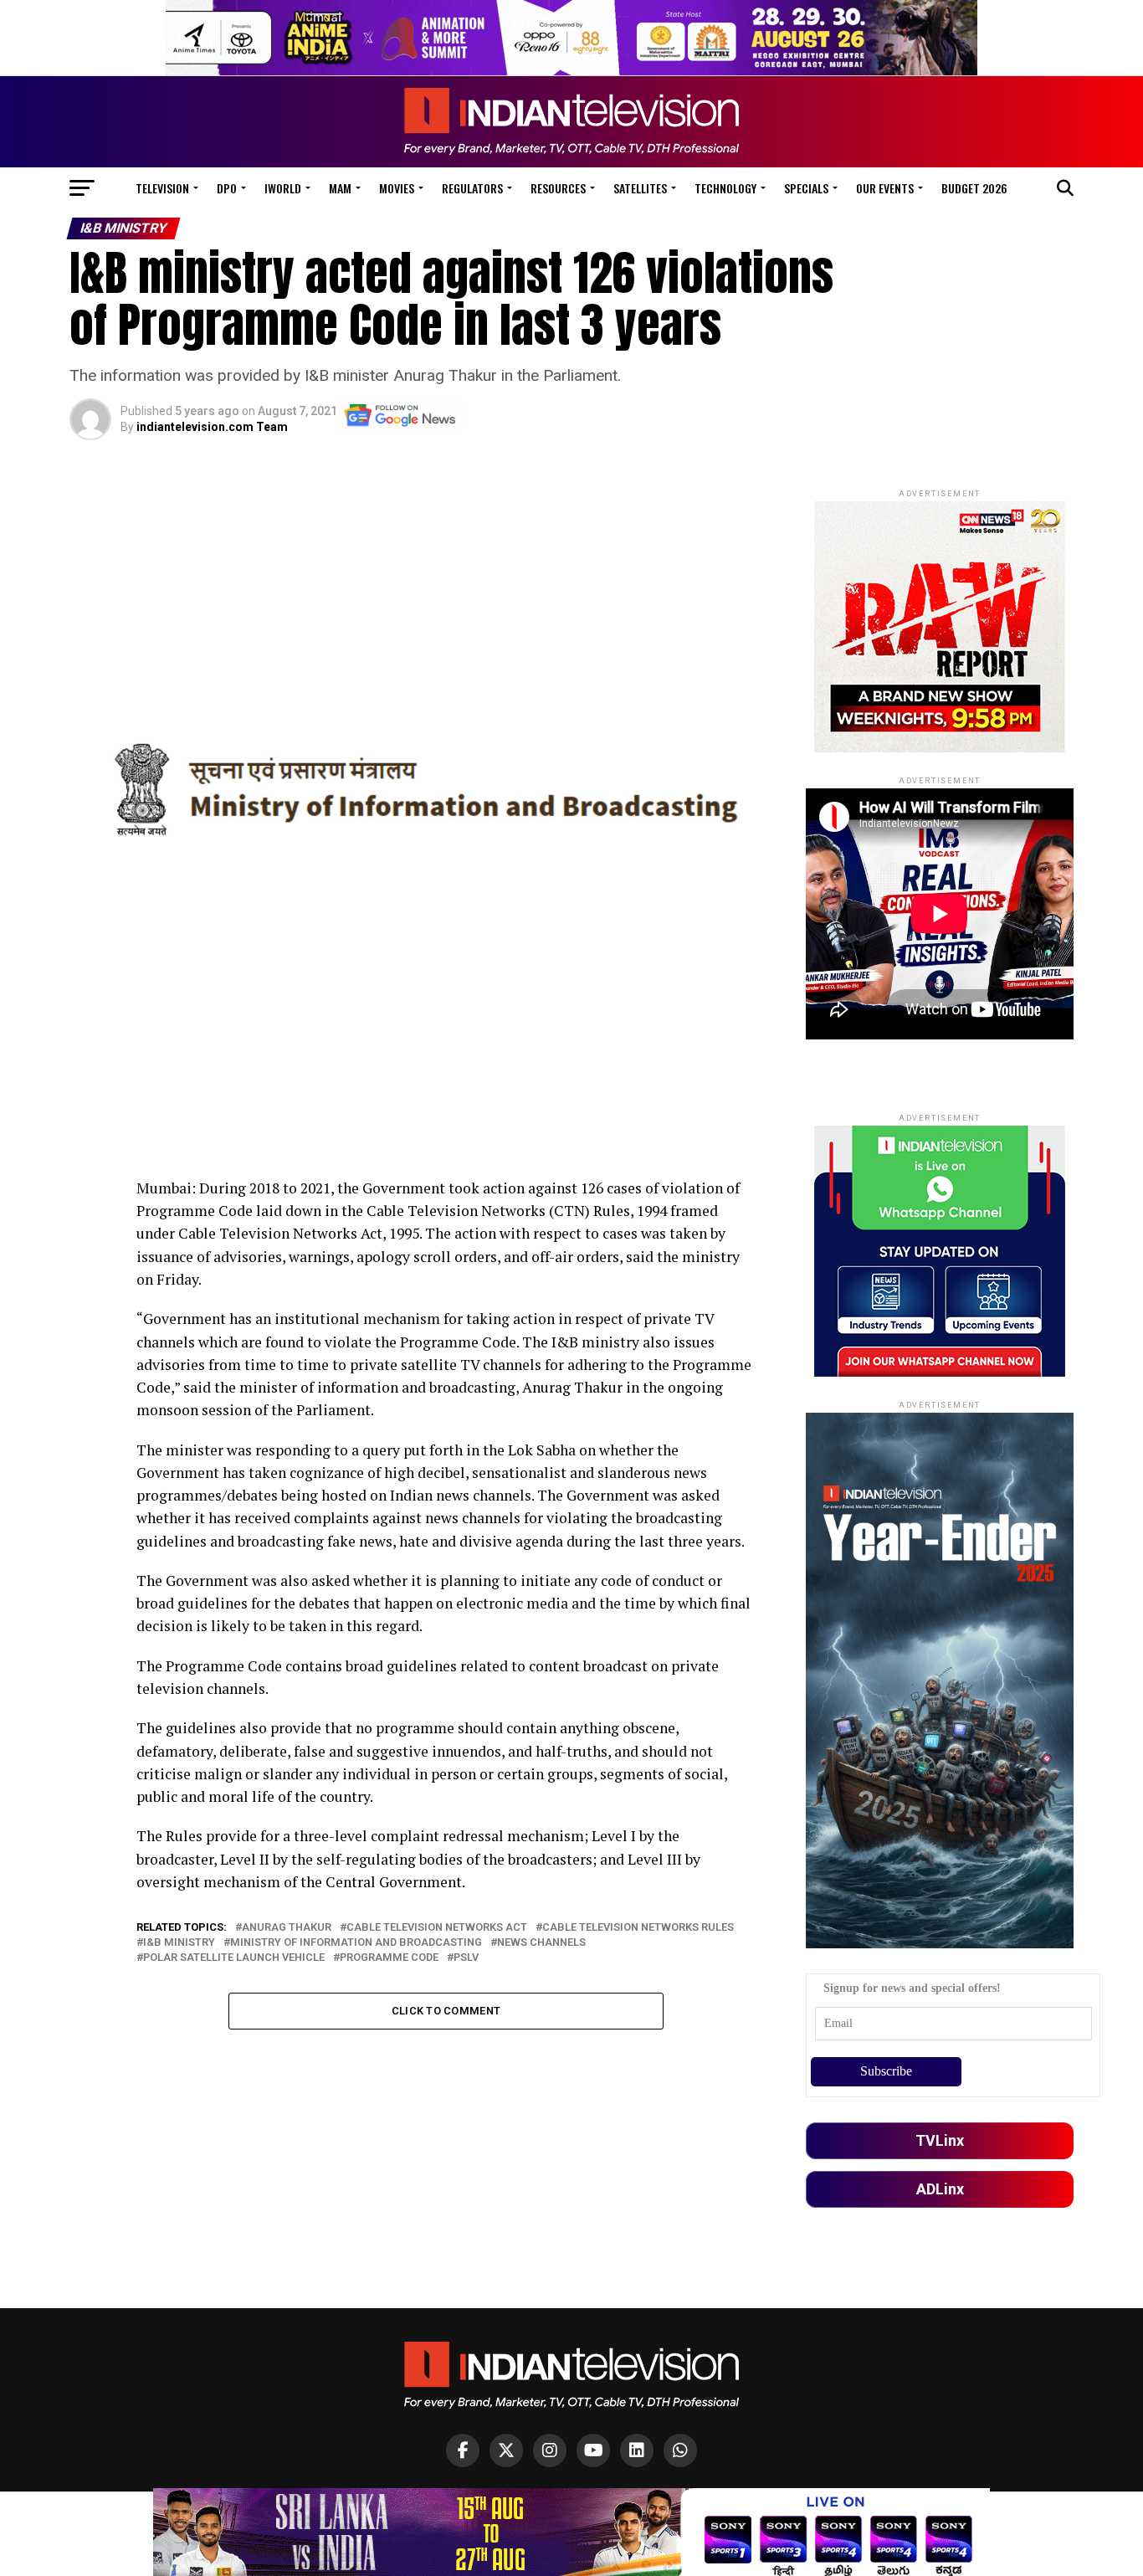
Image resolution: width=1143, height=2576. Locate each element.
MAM (340, 188)
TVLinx (940, 2140)
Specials (806, 188)
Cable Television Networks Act (437, 1928)
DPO (227, 188)
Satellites (640, 188)
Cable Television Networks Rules (638, 1928)
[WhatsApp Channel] (680, 2450)
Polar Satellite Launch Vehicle (234, 1958)
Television (162, 188)
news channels (541, 1943)
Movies (397, 188)
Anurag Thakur (287, 1928)
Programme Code (389, 1958)
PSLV (466, 1958)
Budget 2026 (974, 188)
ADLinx (940, 2189)
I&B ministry (179, 1943)
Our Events (885, 188)
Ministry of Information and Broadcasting (356, 1943)
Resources (558, 188)
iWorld (283, 188)
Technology (725, 188)
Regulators (472, 188)
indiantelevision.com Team (212, 427)
